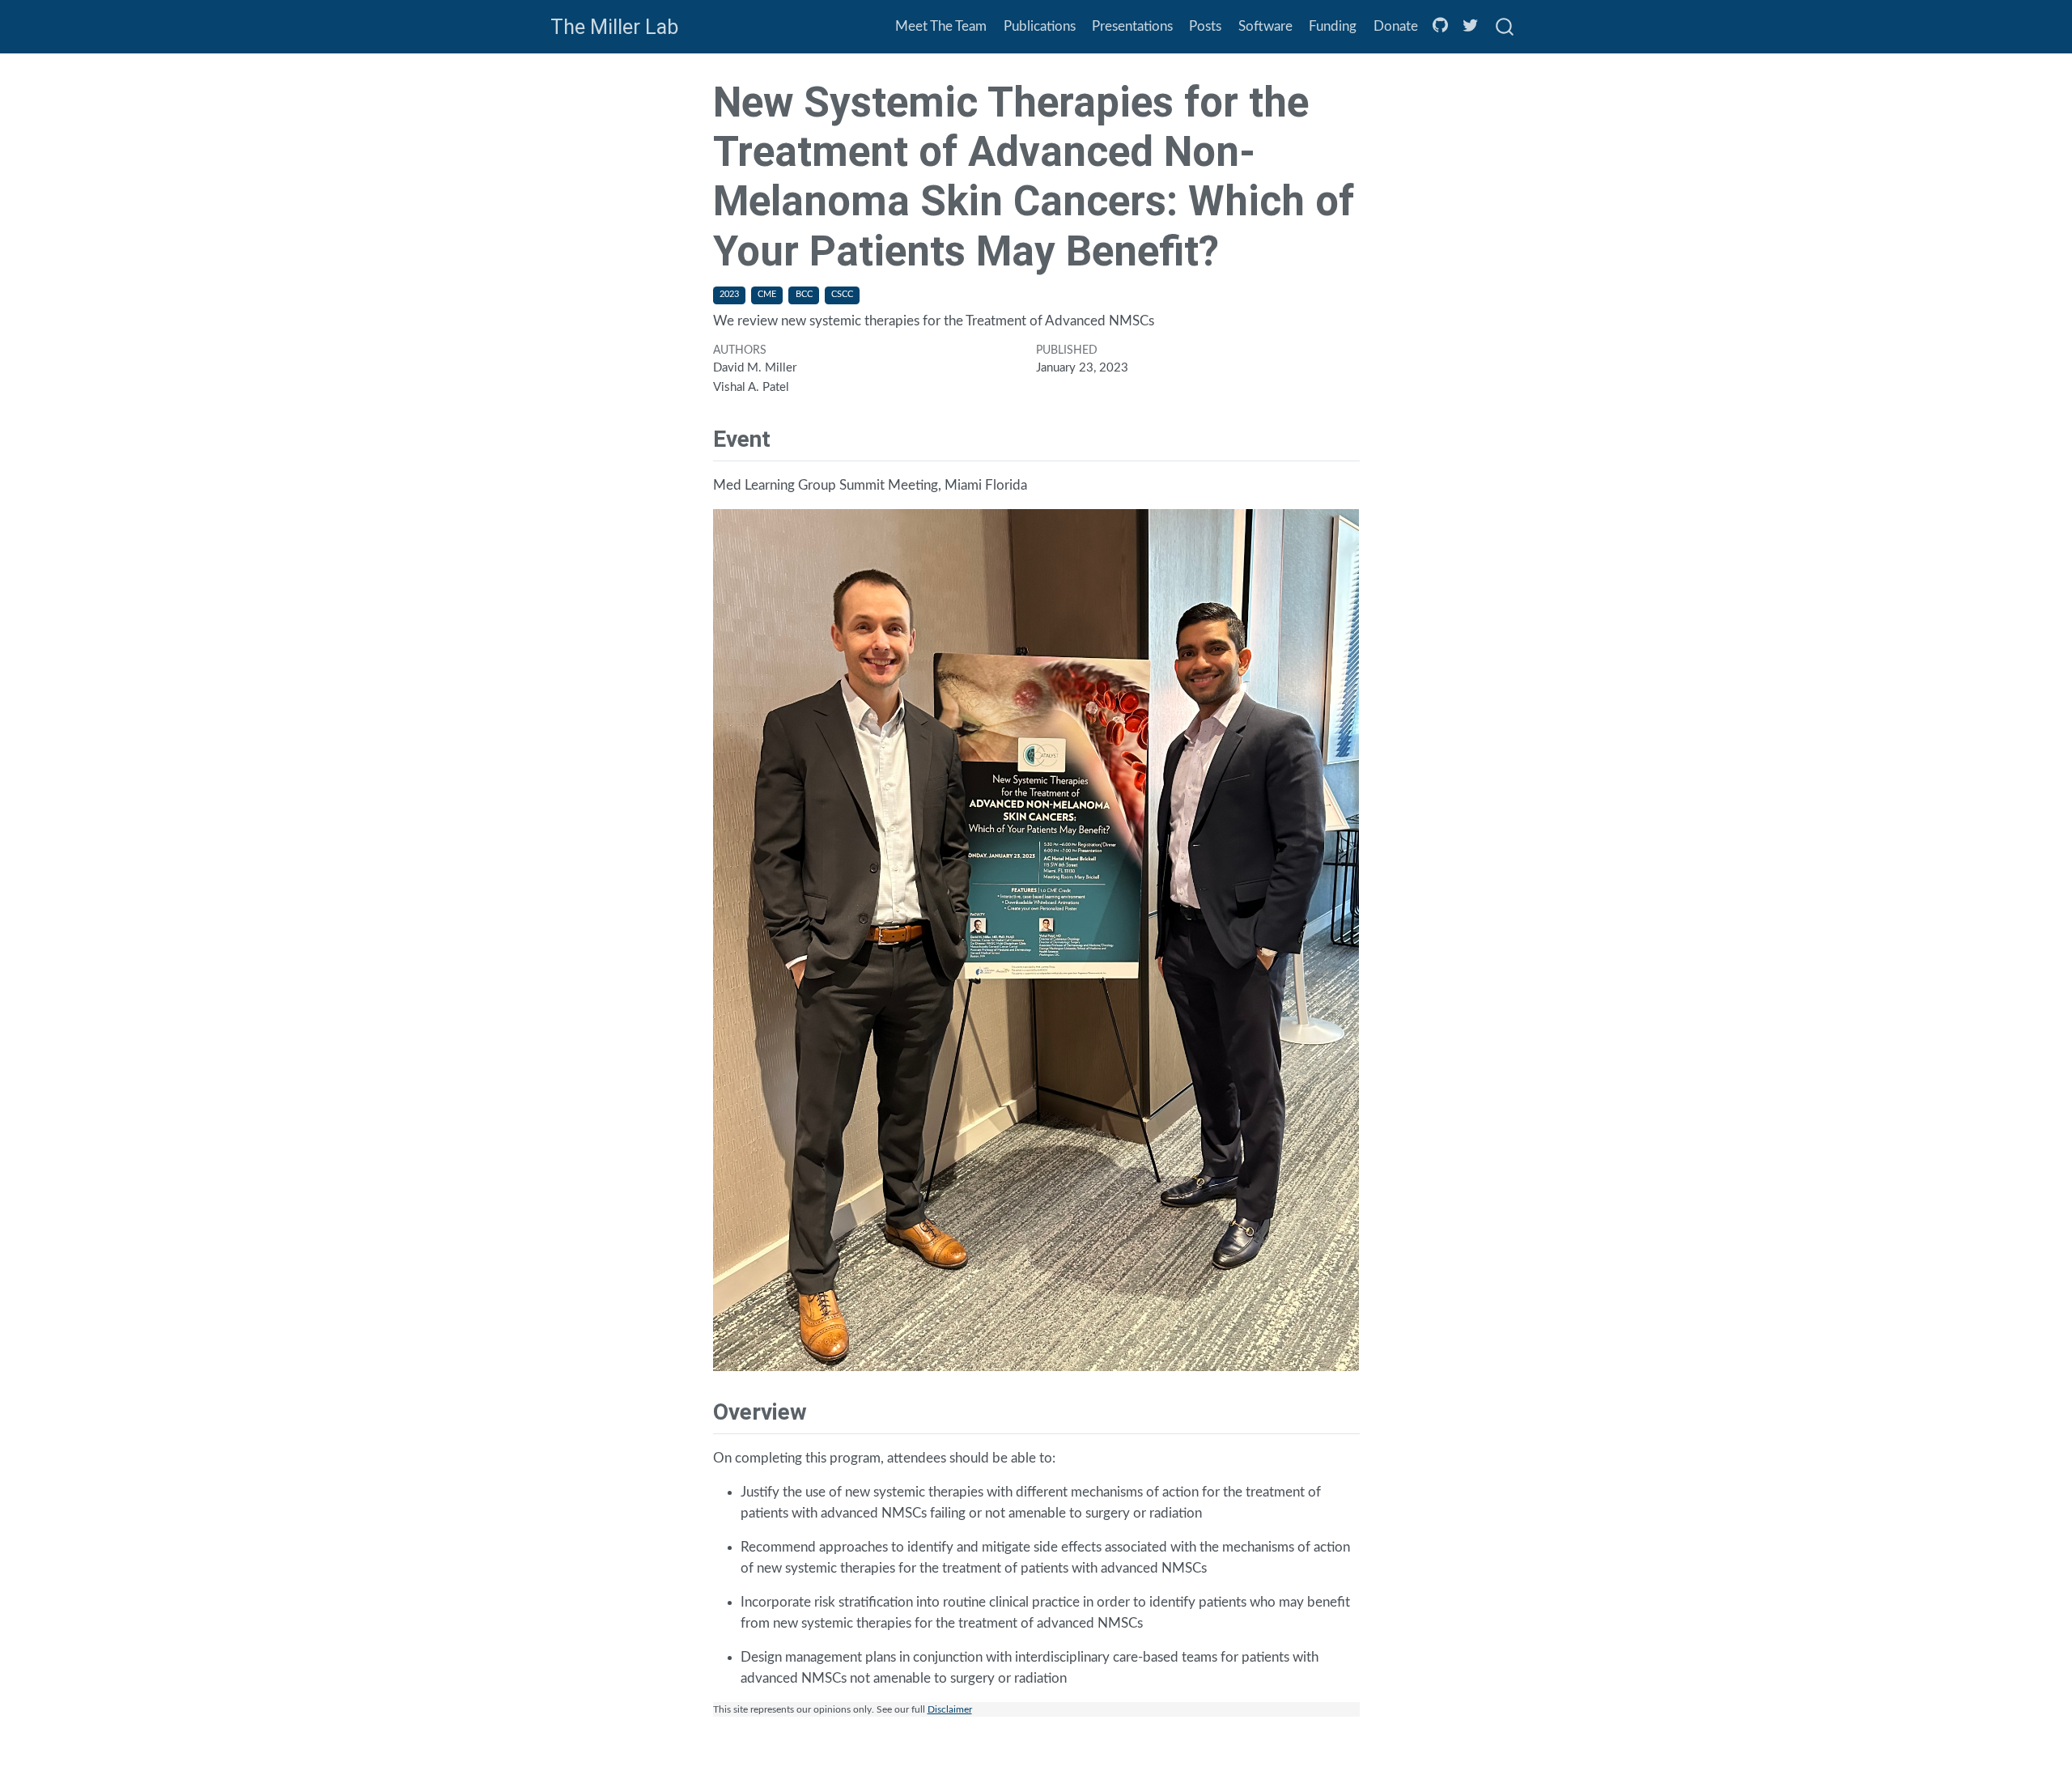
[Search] (1505, 27)
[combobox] (1505, 27)
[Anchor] (786, 437)
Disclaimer (950, 1709)
